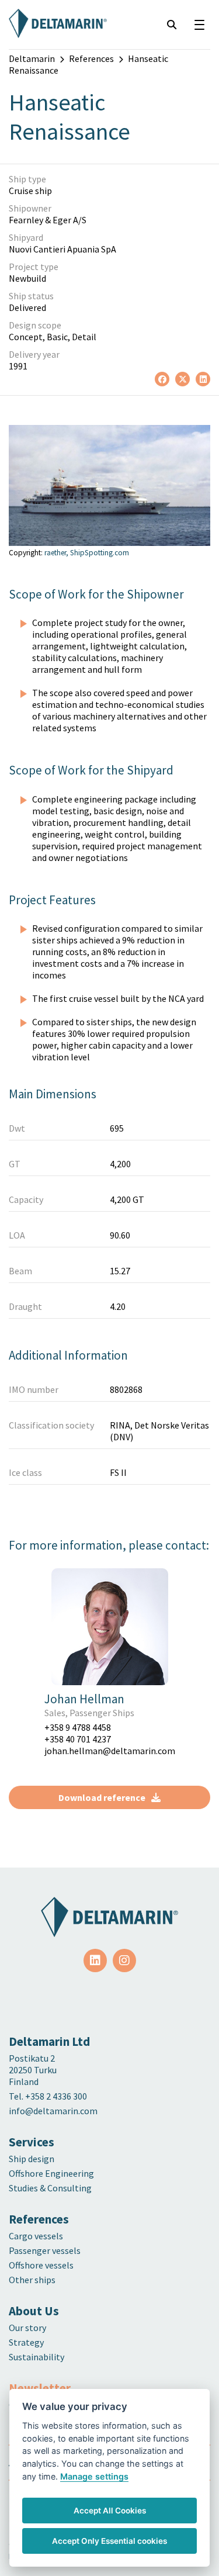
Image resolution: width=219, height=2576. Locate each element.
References (91, 58)
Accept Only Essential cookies (109, 2541)
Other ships (32, 2280)
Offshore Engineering (51, 2173)
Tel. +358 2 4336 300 (49, 2096)
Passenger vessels (45, 2250)
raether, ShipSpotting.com (87, 553)
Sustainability (36, 2357)
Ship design (32, 2159)
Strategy (26, 2342)
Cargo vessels (36, 2236)
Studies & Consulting (50, 2188)
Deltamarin (32, 58)
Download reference (102, 1797)
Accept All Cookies (110, 2511)
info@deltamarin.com (53, 2111)
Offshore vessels (41, 2265)
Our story (27, 2328)
